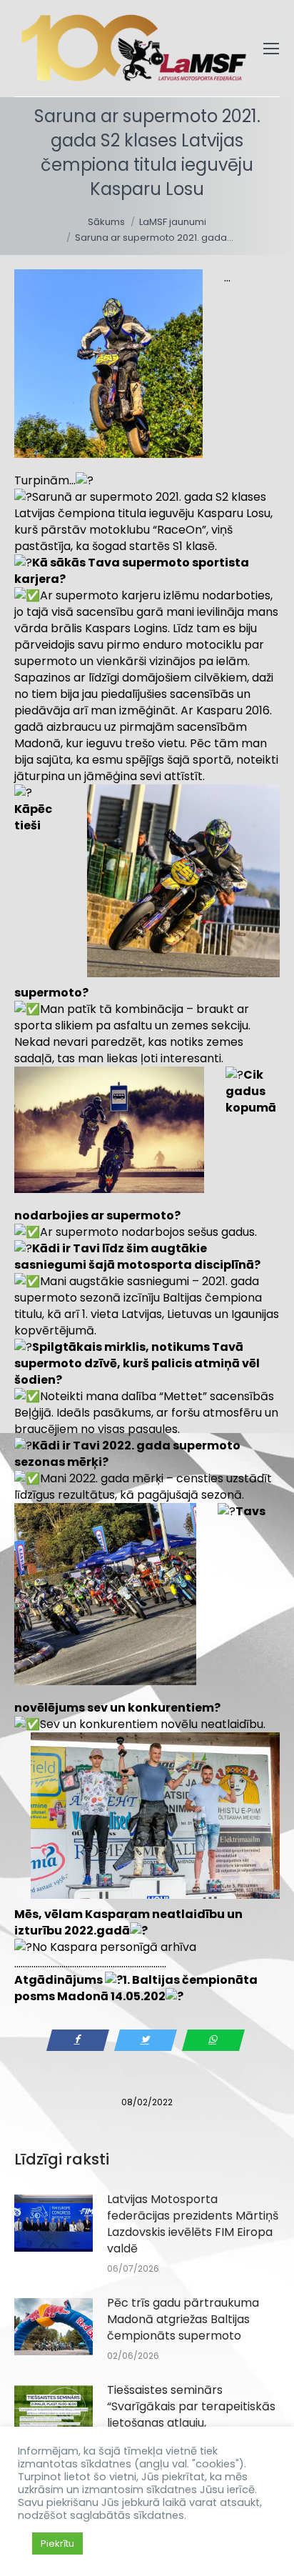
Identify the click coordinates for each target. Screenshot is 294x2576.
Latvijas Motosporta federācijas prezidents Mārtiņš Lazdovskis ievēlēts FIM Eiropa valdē (193, 2224)
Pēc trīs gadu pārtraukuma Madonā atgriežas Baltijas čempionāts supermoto (183, 2319)
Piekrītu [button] (57, 2543)
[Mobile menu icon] (271, 49)
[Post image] (54, 2223)
